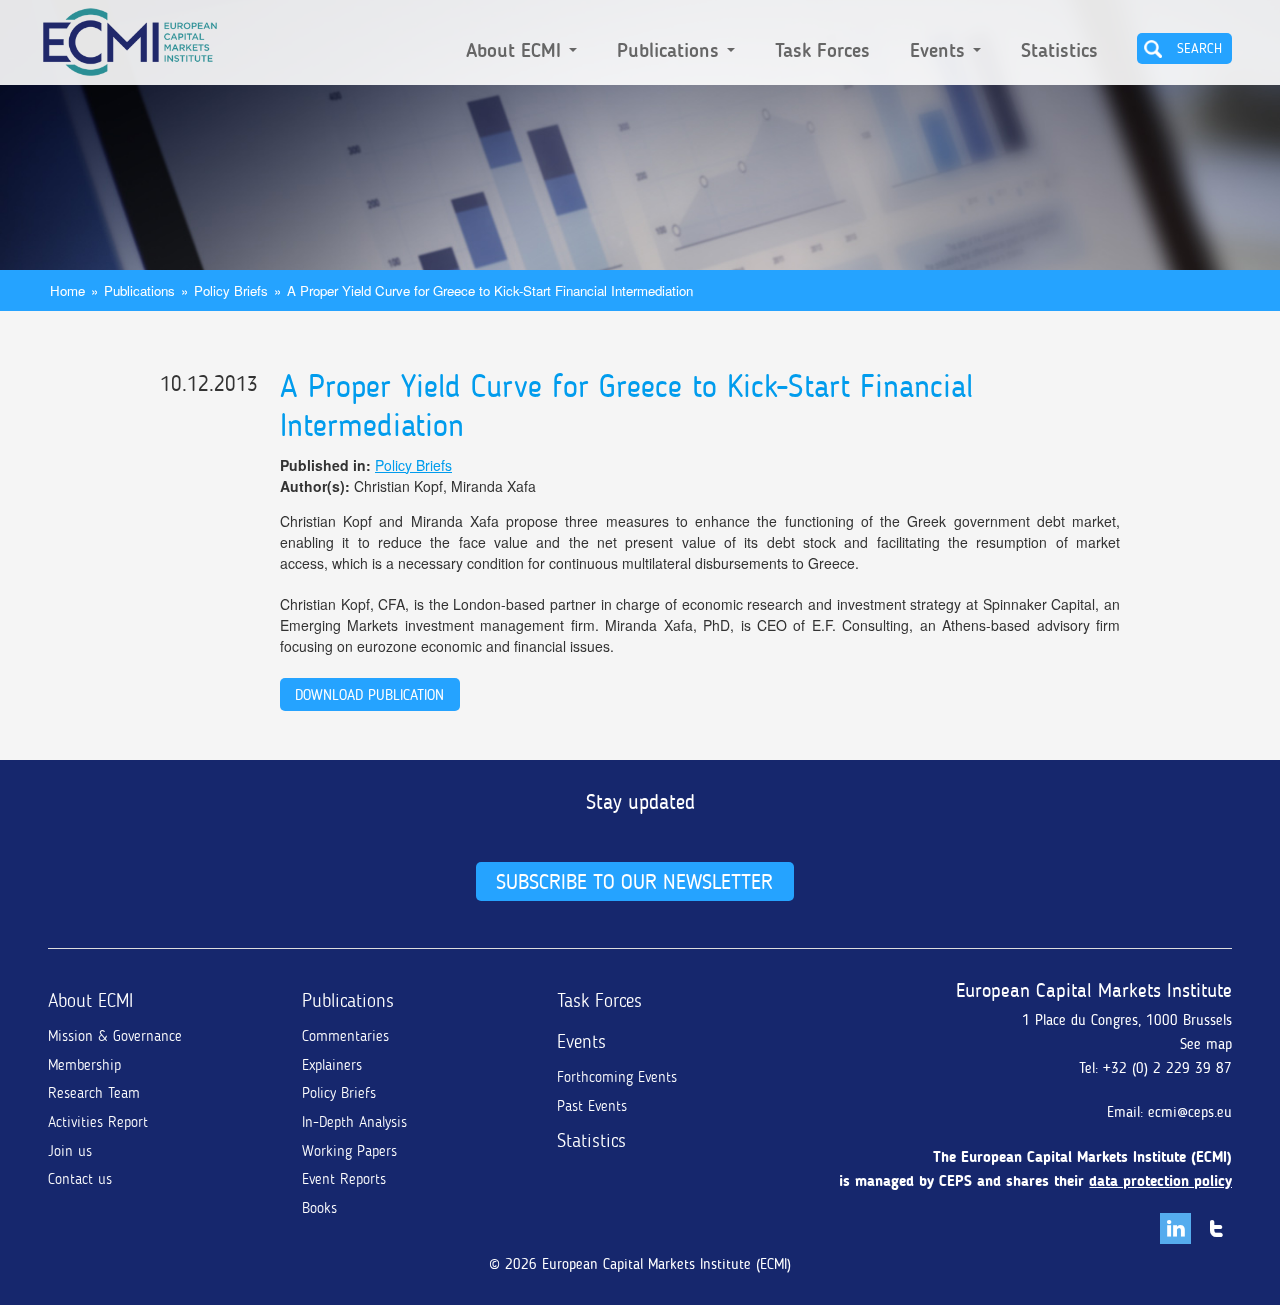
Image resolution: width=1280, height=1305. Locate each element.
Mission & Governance (115, 1036)
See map (1206, 1044)
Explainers (332, 1065)
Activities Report (98, 1122)
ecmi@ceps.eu (1190, 1112)
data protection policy (1160, 1181)
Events (940, 51)
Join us (70, 1151)
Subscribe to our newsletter (634, 881)
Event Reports (344, 1179)
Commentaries (345, 1036)
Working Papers (349, 1151)
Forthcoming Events (617, 1077)
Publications (671, 51)
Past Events (592, 1106)
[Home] (130, 38)
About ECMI (516, 51)
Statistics (1059, 51)
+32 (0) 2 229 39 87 (1167, 1068)
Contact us (80, 1179)
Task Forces (822, 51)
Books (319, 1208)
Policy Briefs (231, 290)
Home (67, 290)
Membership (84, 1065)
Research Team (94, 1093)
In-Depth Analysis (354, 1122)
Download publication (369, 694)
